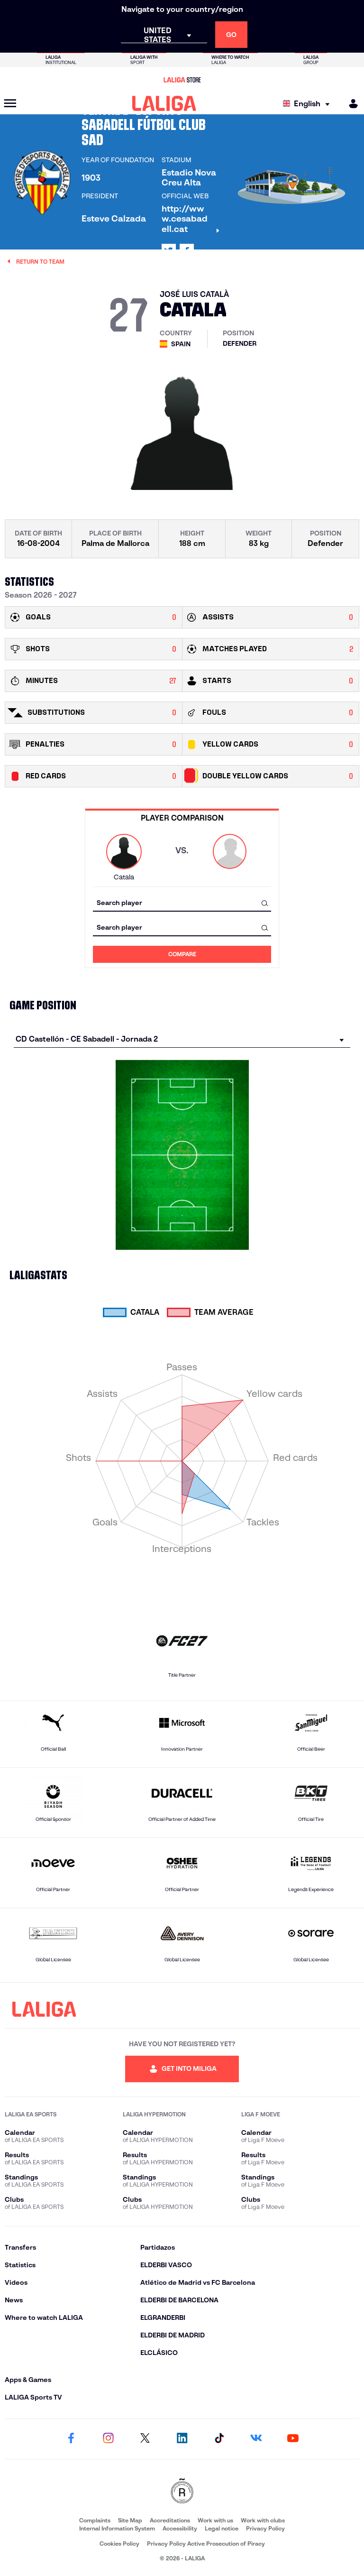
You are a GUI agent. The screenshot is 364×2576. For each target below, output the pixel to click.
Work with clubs (263, 2520)
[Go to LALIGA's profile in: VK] (256, 2439)
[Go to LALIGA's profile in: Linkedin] (182, 2439)
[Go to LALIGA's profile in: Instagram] (108, 2439)
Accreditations (170, 2520)
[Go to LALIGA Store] (182, 80)
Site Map (130, 2520)
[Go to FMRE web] (182, 2492)
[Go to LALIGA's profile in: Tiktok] (219, 2439)
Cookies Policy (119, 2544)
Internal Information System (117, 2528)
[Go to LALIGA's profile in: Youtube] (293, 2439)
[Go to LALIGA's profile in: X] (145, 2439)
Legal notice (222, 2528)
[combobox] (182, 903)
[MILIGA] (350, 104)
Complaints (95, 2520)
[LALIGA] (164, 103)
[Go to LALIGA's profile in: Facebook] (71, 2439)
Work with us (215, 2520)
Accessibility (180, 2528)
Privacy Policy (265, 2528)
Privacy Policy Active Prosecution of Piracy (206, 2544)
